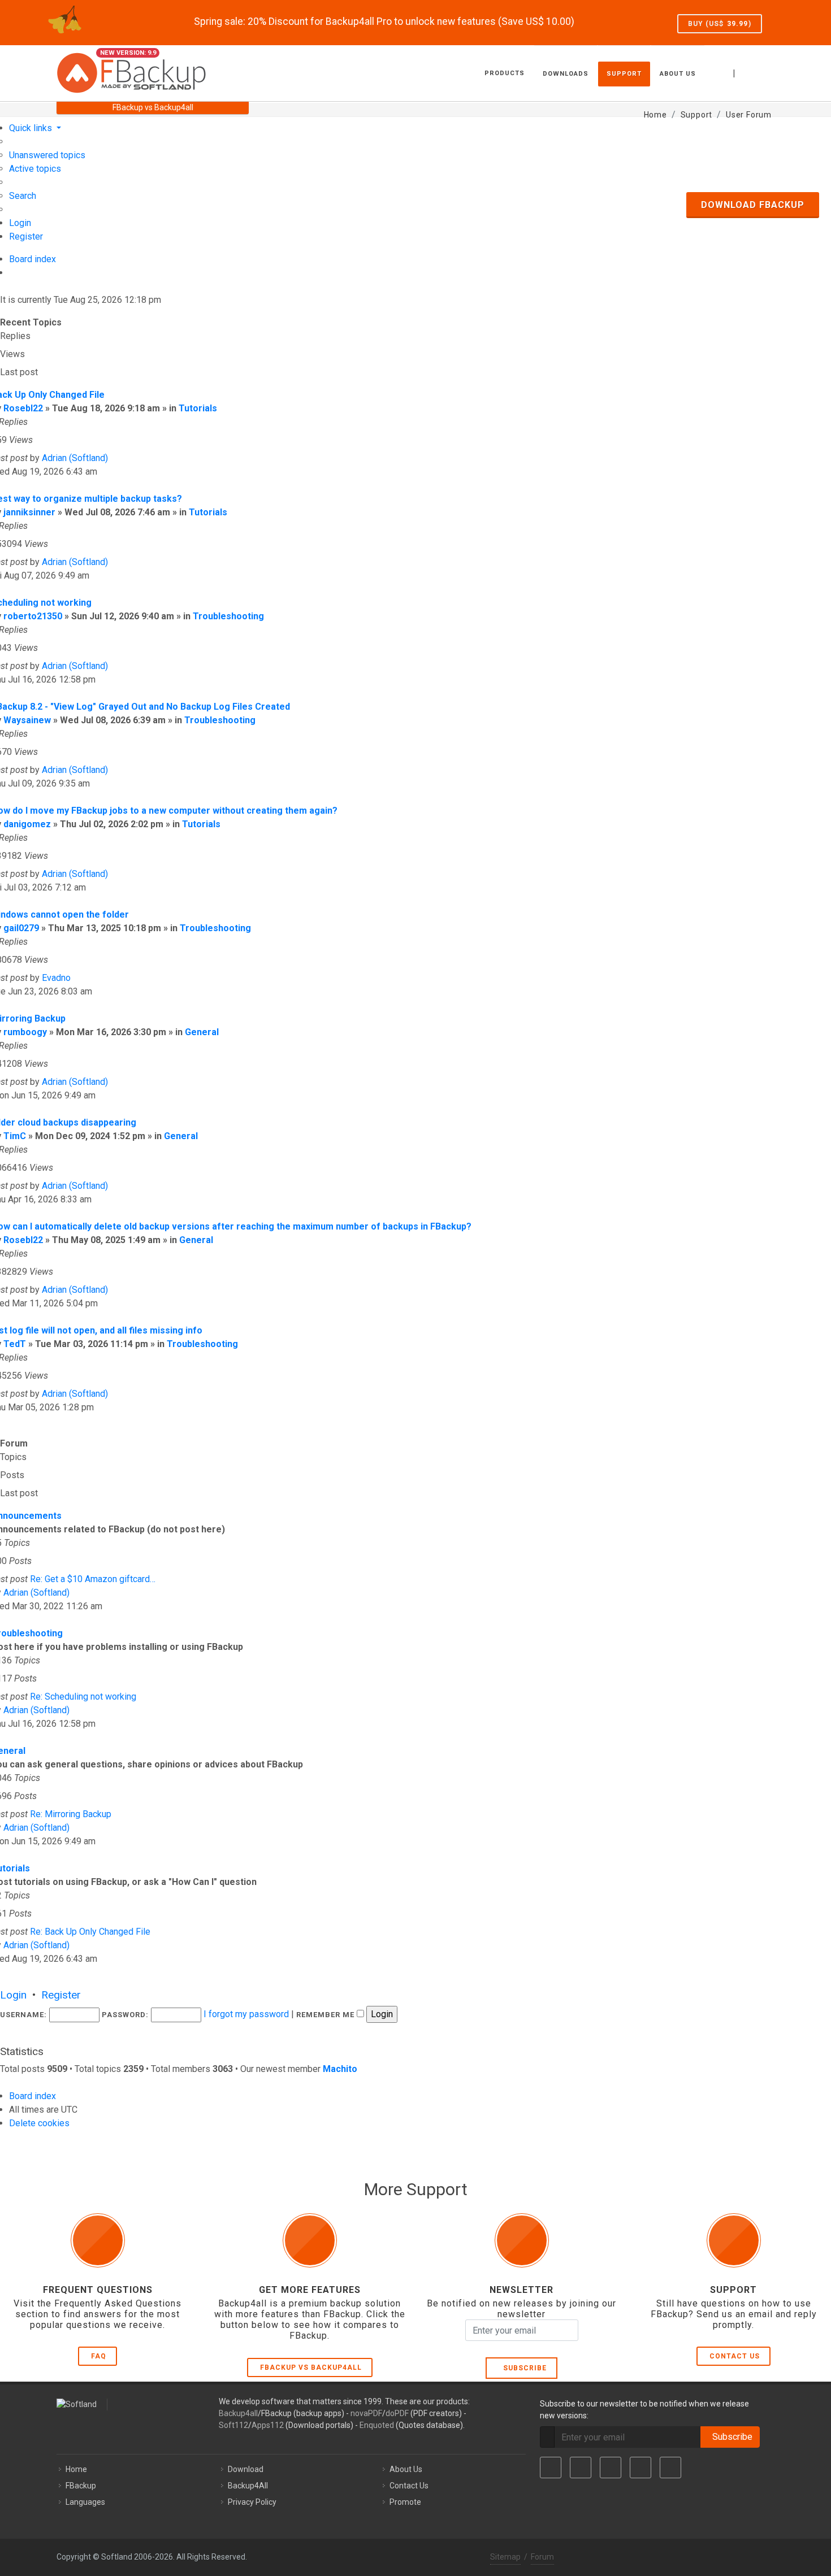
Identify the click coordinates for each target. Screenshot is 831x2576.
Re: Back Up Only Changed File (90, 1932)
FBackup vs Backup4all (311, 2368)
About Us (406, 2469)
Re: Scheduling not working (83, 1697)
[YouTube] (640, 2468)
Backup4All (248, 2486)
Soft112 (233, 2425)
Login (13, 1995)
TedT (15, 1344)
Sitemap (505, 2557)
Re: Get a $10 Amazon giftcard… (93, 1579)
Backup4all (238, 2413)
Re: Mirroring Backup (71, 1814)
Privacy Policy (252, 2502)
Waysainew (27, 720)
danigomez (27, 824)
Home (76, 2469)
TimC (15, 1136)
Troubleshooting (228, 616)
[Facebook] (551, 2468)
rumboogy (25, 1032)
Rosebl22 (23, 408)
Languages (85, 2502)
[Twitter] (581, 2468)
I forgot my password (246, 2014)
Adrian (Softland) (75, 458)
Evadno (56, 978)
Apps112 (268, 2425)
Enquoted (377, 2425)
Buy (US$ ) (720, 24)
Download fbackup (753, 205)
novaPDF (366, 2413)
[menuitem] (47, 155)
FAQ (99, 2356)
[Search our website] (762, 72)
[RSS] (670, 2468)
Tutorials (198, 408)
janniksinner (29, 512)
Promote (405, 2502)
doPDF (397, 2413)
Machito (340, 2069)
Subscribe (523, 2368)
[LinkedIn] (611, 2468)
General (202, 1032)
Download (246, 2469)
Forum (542, 2557)
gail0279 (21, 928)
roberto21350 (33, 616)
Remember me (326, 2015)
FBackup (81, 2486)
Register (61, 1995)
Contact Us (735, 2356)
